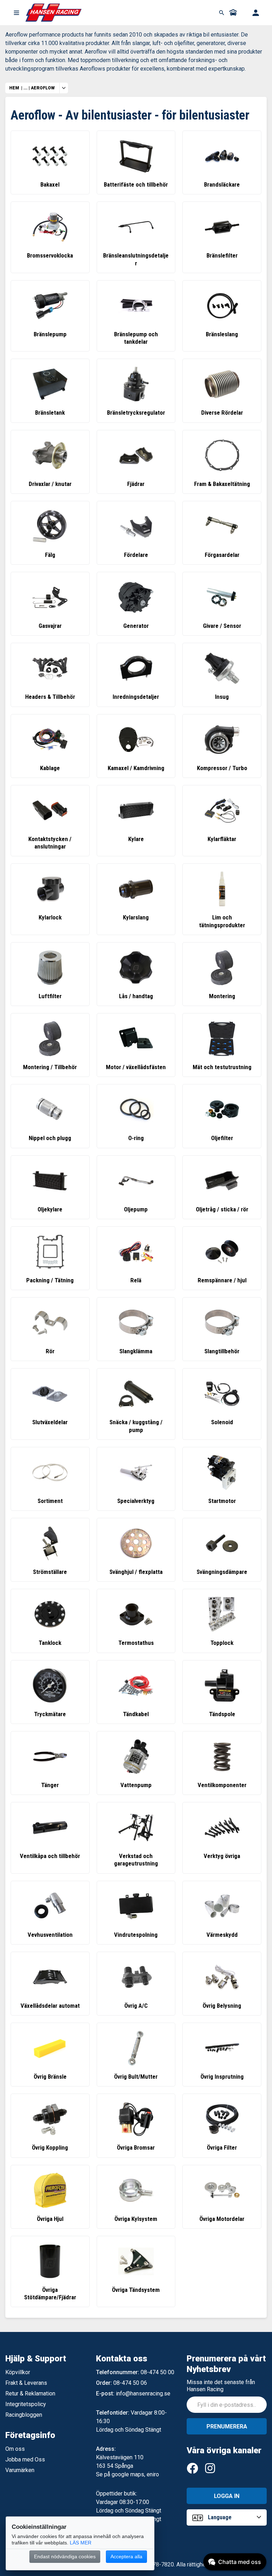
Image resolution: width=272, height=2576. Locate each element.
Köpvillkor (18, 2372)
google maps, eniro (135, 2474)
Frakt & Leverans (26, 2383)
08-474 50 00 (157, 2372)
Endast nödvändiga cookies (65, 2556)
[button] (16, 13)
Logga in (227, 2496)
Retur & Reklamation (30, 2393)
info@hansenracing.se (143, 2393)
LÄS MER (81, 2543)
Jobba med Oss (25, 2459)
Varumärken (20, 2470)
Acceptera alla (126, 2556)
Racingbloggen (24, 2415)
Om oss (15, 2449)
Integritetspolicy (26, 2404)
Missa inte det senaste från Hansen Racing (221, 2386)
